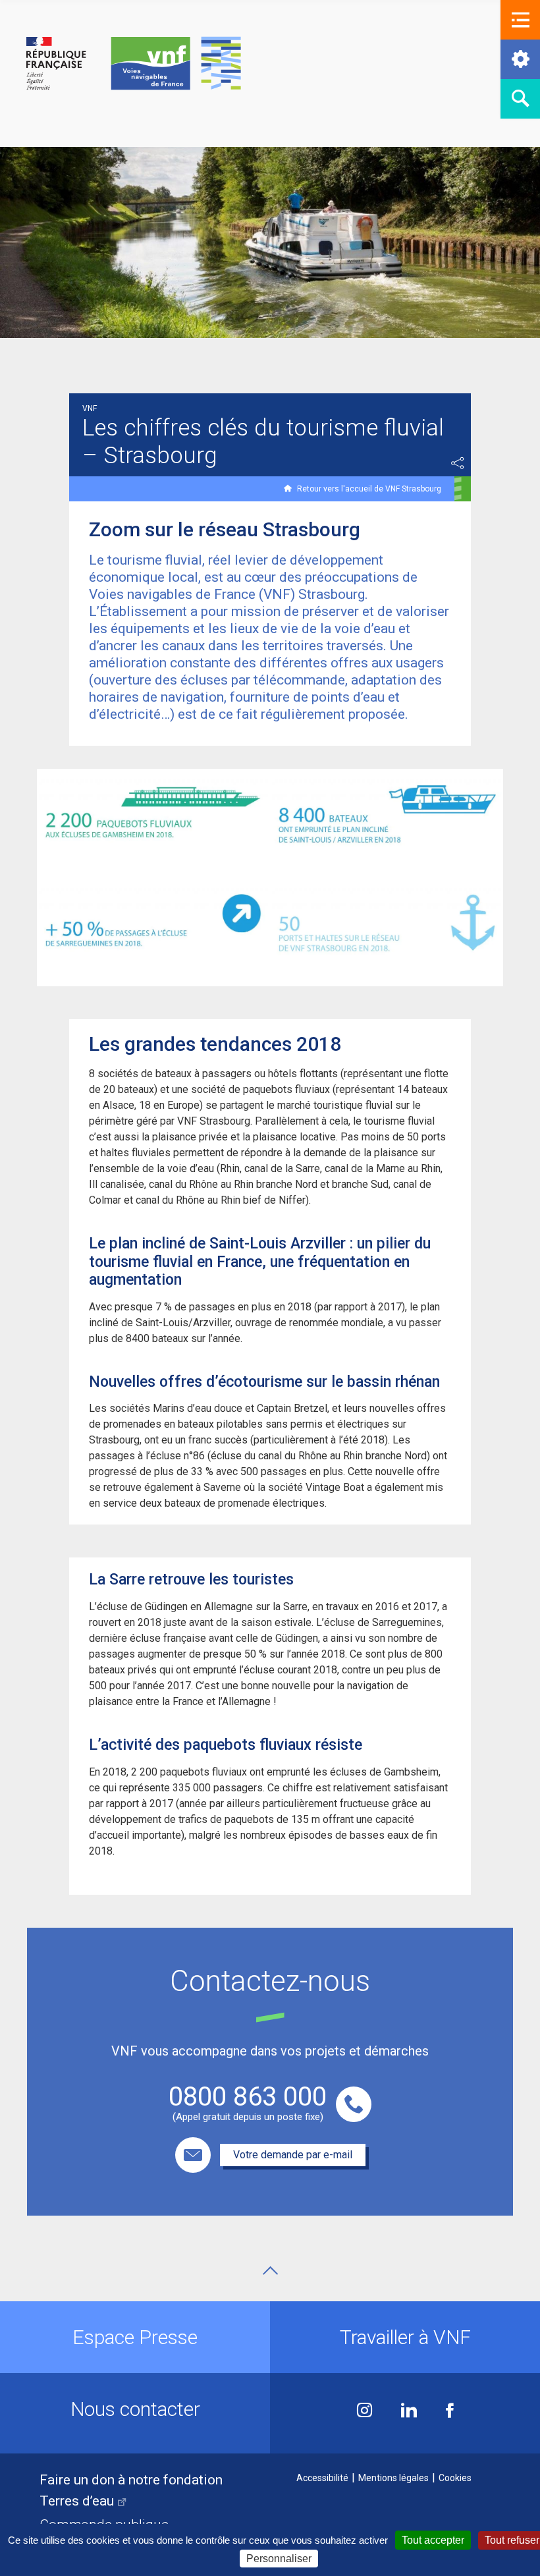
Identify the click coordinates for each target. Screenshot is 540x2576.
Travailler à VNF (405, 2337)
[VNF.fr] (134, 64)
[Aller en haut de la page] (270, 2271)
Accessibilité (322, 2478)
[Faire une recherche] (520, 99)
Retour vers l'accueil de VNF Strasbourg (369, 489)
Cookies (455, 2478)
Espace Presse (135, 2337)
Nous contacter (135, 2409)
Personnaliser (279, 2559)
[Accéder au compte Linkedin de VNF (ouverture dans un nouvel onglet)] (409, 2412)
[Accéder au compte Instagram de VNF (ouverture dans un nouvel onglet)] (364, 2412)
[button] (520, 20)
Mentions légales (393, 2478)
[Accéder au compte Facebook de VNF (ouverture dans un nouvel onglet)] (450, 2412)
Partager (458, 463)
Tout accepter (433, 2540)
